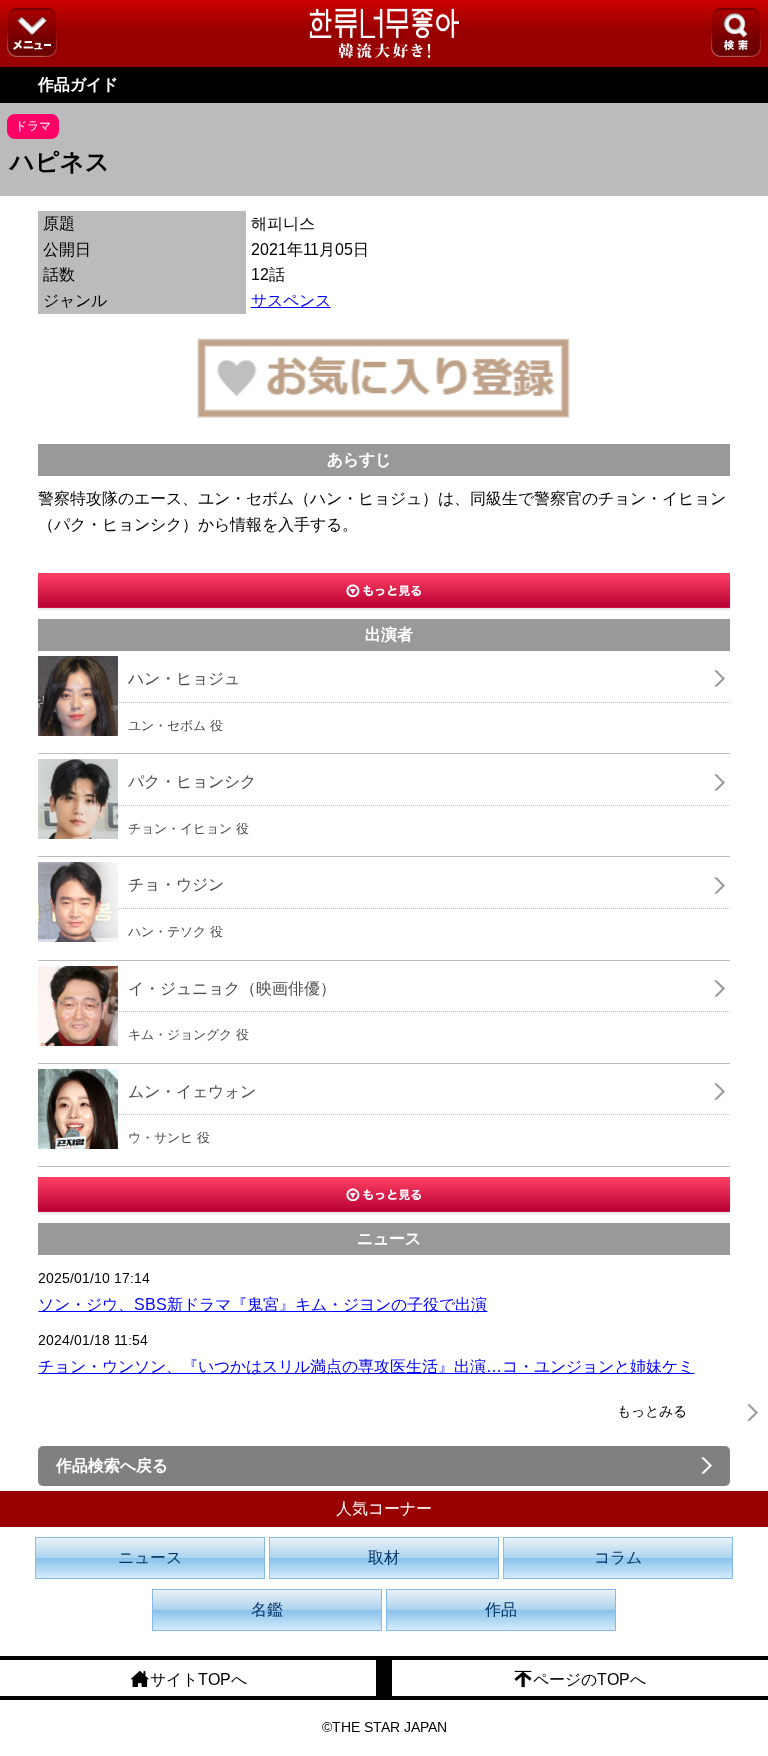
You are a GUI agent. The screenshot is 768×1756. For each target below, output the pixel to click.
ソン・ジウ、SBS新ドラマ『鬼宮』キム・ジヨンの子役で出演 (262, 1304)
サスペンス (291, 300)
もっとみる (652, 1411)
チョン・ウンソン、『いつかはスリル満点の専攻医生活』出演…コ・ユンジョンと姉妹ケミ (366, 1366)
